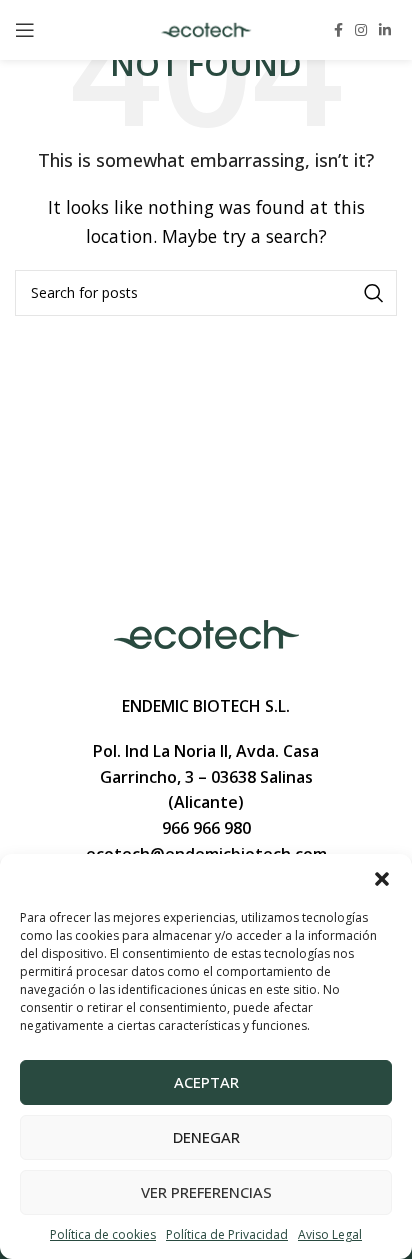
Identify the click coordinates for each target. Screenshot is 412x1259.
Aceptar (206, 1082)
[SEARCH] (374, 293)
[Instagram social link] (361, 30)
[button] (382, 879)
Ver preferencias (206, 1192)
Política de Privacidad (227, 1234)
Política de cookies (103, 1234)
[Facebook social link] (338, 30)
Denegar (206, 1137)
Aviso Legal (330, 1234)
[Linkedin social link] (385, 30)
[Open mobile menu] (25, 30)
